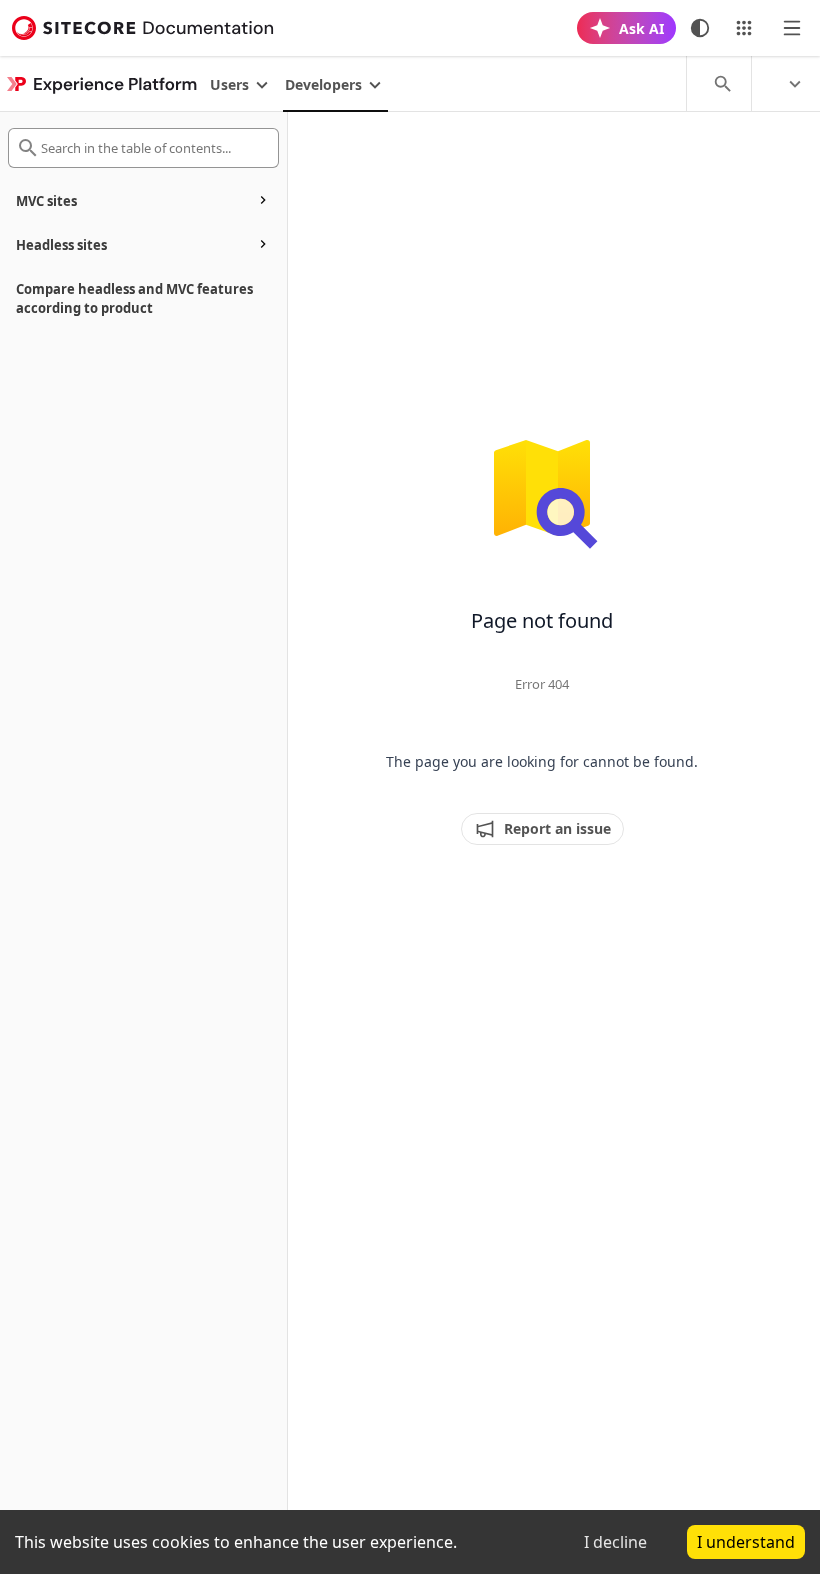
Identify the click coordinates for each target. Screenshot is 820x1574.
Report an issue (557, 828)
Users (229, 84)
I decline (615, 1542)
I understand (746, 1542)
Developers (323, 84)
